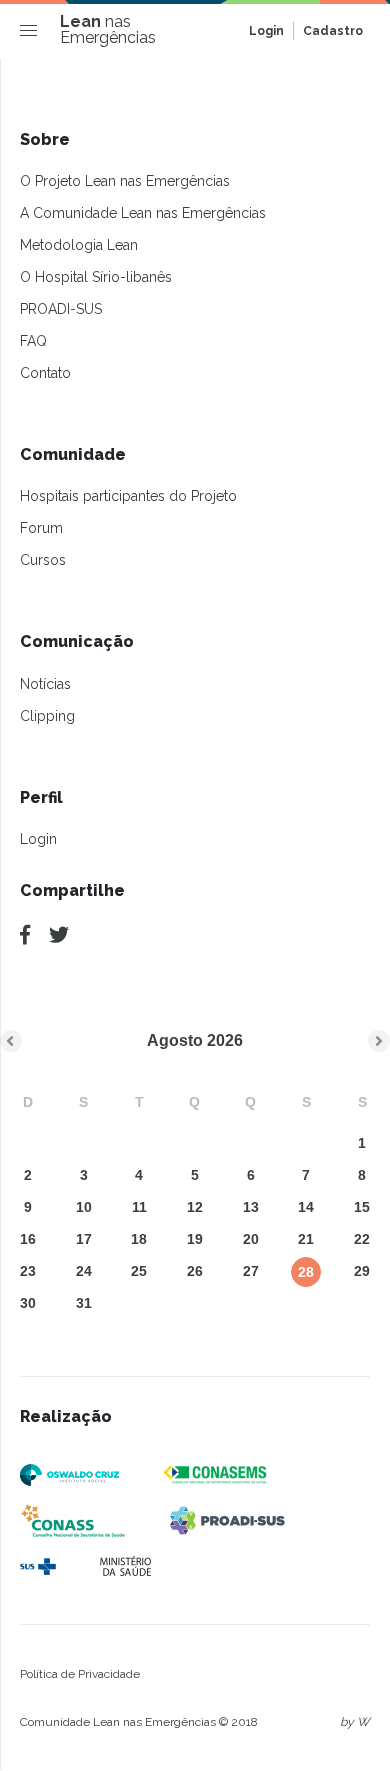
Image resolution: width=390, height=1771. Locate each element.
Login (266, 31)
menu (33, 34)
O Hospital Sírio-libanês (96, 277)
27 (251, 1271)
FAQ (33, 341)
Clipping (47, 716)
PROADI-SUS (61, 309)
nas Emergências (108, 29)
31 (84, 1303)
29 (362, 1271)
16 (28, 1239)
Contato (45, 373)
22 (362, 1239)
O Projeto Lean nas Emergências (125, 181)
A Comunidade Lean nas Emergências (143, 213)
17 (84, 1239)
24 (84, 1271)
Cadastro (333, 31)
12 (195, 1207)
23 (28, 1271)
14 (306, 1207)
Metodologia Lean (79, 245)
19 (195, 1239)
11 (139, 1207)
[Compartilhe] (25, 935)
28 (306, 1272)
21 (306, 1239)
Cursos (43, 560)
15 (362, 1207)
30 (28, 1303)
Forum (41, 528)
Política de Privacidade (80, 1674)
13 (251, 1207)
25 (139, 1271)
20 (251, 1239)
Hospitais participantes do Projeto (128, 496)
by (355, 1722)
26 (195, 1271)
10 (84, 1207)
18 (139, 1239)
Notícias (45, 684)
